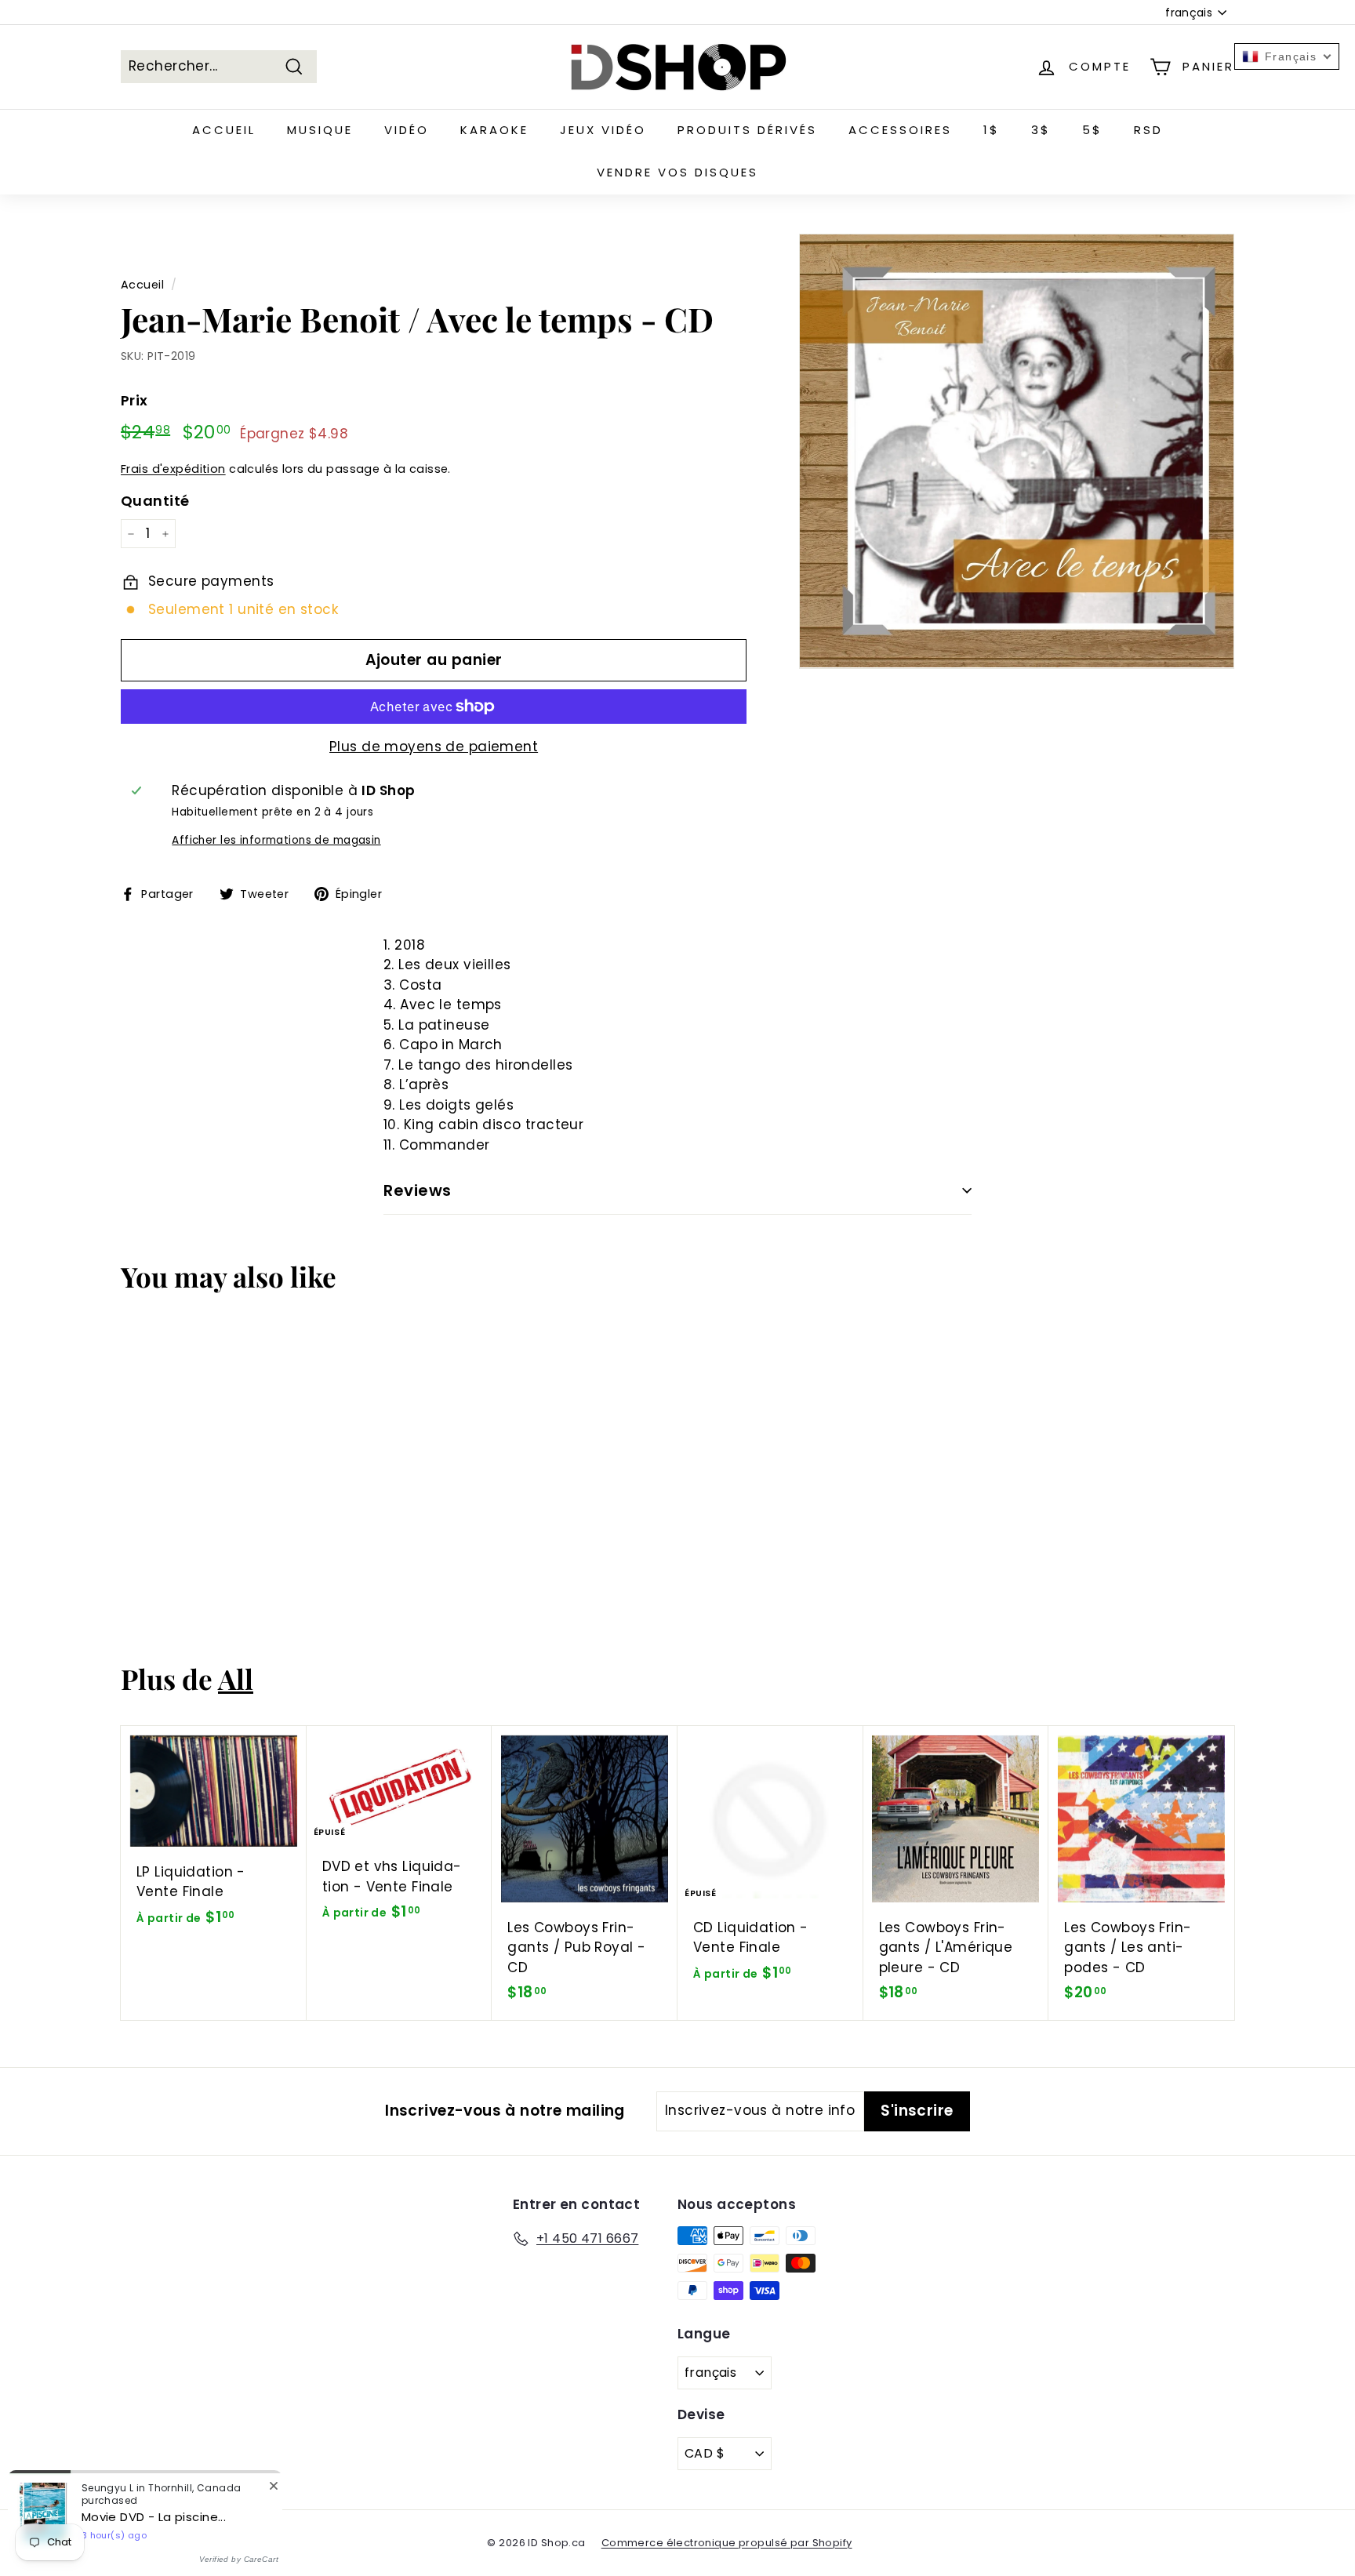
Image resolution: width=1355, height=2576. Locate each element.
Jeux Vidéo (603, 130)
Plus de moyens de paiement (434, 747)
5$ (1092, 130)
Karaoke (494, 130)
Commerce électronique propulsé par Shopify (727, 2543)
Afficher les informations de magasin (276, 840)
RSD (1148, 130)
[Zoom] (1017, 451)
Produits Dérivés (747, 130)
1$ (992, 130)
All (236, 1679)
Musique (320, 130)
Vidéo (407, 130)
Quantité (155, 501)
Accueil (224, 130)
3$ (1041, 130)
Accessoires (900, 130)
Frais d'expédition (173, 469)
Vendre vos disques (677, 172)
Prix (134, 400)
